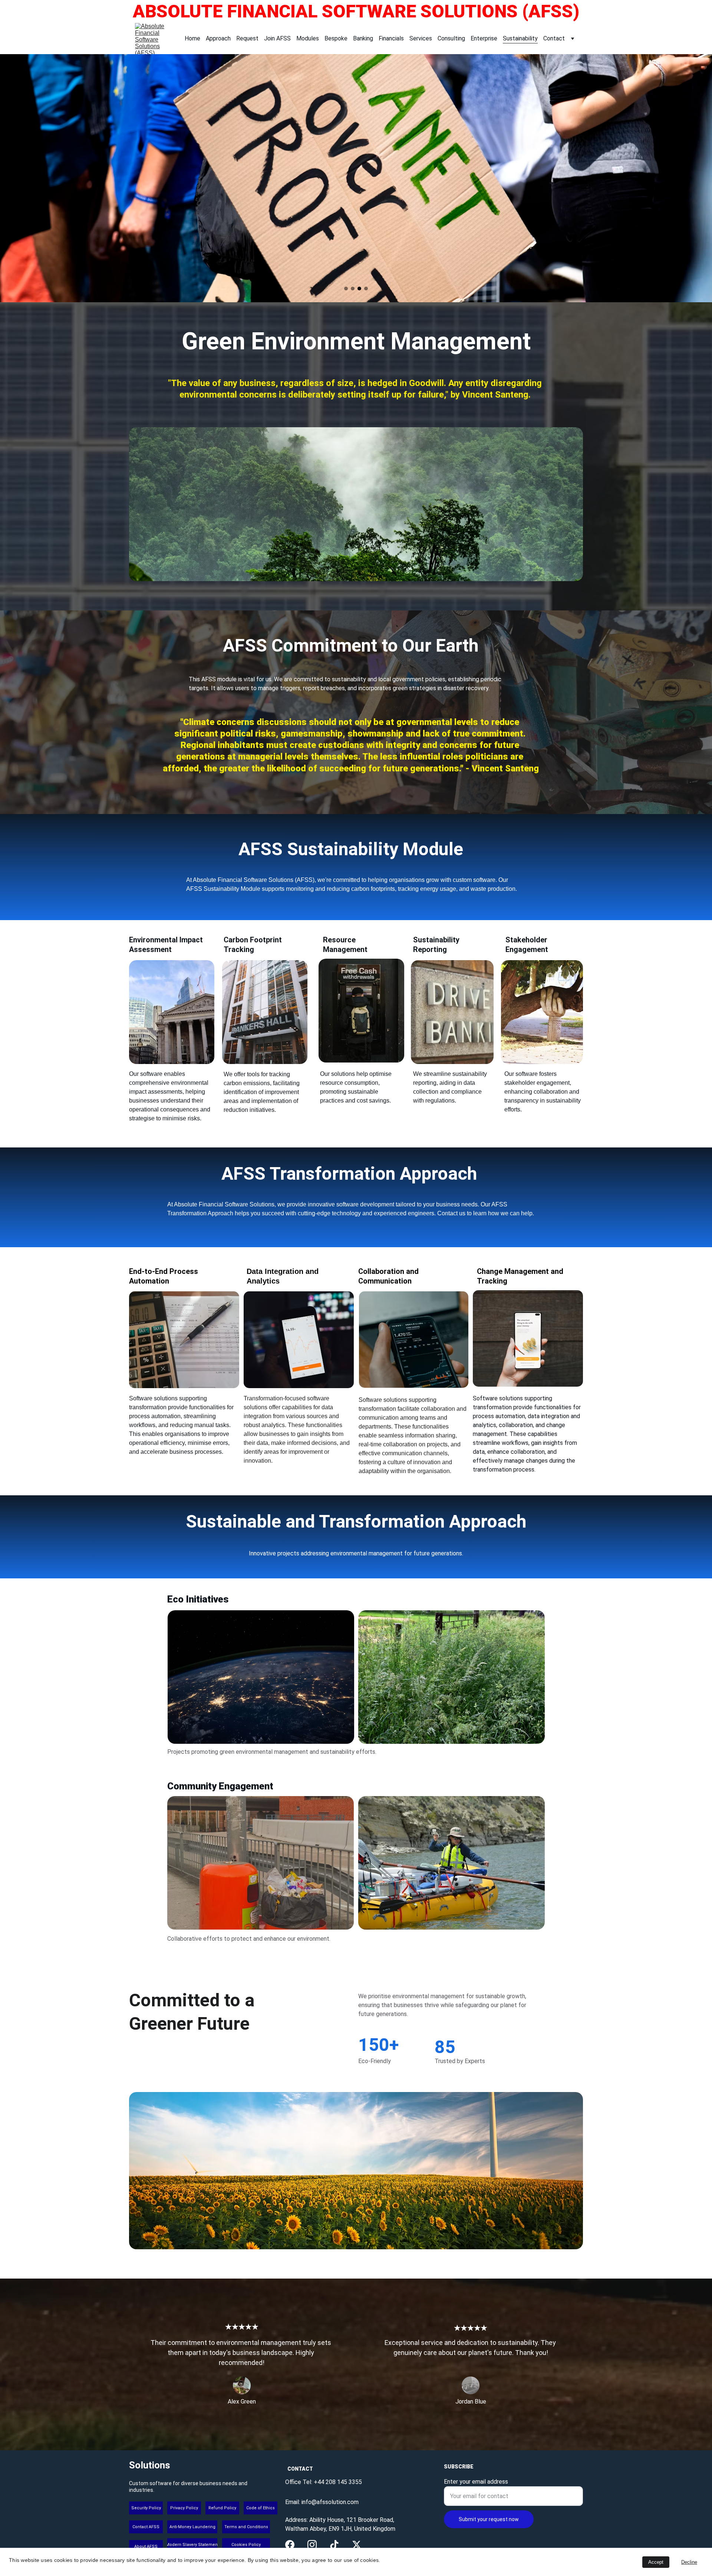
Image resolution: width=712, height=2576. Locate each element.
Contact (554, 38)
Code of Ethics (261, 2508)
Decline (689, 2562)
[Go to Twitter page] (357, 2545)
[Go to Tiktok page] (334, 2545)
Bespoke (336, 38)
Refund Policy (222, 2508)
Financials (391, 38)
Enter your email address (476, 2482)
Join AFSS (277, 38)
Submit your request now (489, 2519)
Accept (656, 2562)
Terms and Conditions (246, 2527)
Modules (308, 38)
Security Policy (146, 2508)
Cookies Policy (246, 2545)
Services (421, 38)
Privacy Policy (184, 2508)
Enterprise (484, 38)
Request (247, 38)
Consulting (451, 38)
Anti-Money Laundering (192, 2527)
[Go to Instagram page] (312, 2545)
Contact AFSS (146, 2527)
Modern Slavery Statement (192, 2545)
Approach (218, 38)
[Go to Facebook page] (290, 2545)
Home (192, 38)
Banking (363, 38)
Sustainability (520, 38)
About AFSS (146, 2547)
